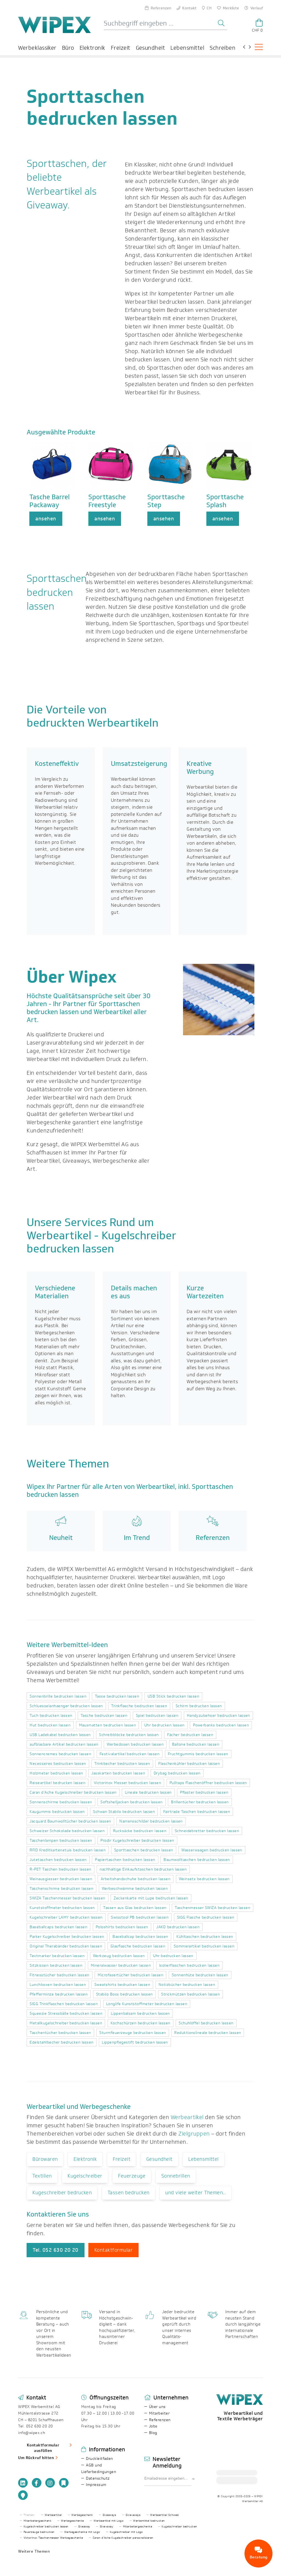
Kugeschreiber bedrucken (62, 2193)
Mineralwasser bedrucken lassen (121, 1965)
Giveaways (109, 2515)
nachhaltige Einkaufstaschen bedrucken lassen (143, 1869)
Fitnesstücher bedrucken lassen (59, 1975)
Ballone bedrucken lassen (196, 1744)
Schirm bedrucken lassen (199, 1706)
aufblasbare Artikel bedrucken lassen (64, 1744)
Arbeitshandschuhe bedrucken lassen (136, 1879)
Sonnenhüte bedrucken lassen (200, 1975)
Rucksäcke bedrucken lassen (140, 1831)
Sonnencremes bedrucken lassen (60, 1754)
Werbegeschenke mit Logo (82, 2532)
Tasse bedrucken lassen (117, 1696)
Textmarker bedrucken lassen (57, 1956)
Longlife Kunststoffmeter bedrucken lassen (147, 2004)
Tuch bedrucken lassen (51, 1716)
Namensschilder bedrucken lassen (151, 1821)
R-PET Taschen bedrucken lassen (60, 1869)
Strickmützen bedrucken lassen (190, 1994)
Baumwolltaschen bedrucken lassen (197, 1860)
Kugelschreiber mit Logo (126, 2532)
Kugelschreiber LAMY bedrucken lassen (66, 1917)
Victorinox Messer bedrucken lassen (127, 1783)
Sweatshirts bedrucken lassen (122, 1985)
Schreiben (223, 48)
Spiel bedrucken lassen (157, 1716)
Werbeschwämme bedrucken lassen (135, 1889)
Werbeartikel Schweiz (165, 2515)
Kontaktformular (113, 2250)
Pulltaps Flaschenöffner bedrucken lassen (208, 1783)
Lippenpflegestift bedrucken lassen (135, 2042)
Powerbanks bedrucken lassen (221, 1725)
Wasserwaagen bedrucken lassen (212, 1850)
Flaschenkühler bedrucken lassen (189, 1764)
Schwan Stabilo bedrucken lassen (124, 1812)
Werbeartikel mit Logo (109, 2521)
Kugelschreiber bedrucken (179, 2527)
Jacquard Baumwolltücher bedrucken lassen (70, 1821)
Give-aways (133, 2515)
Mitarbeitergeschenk (37, 2521)
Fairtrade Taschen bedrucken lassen (197, 1812)
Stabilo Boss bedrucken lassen (124, 1994)
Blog (153, 2433)
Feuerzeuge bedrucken (39, 2532)
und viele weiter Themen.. (196, 2193)
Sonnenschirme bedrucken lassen (61, 1802)
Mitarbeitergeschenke (138, 2527)
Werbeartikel (187, 2117)
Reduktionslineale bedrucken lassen (208, 2033)
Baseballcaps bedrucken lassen (58, 1927)
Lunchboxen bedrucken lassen (58, 1985)
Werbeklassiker (37, 48)
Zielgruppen (194, 2134)
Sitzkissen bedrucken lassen (56, 1965)
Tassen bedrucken (129, 2193)
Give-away (106, 2527)
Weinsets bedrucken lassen (204, 1879)
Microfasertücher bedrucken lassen (130, 1975)
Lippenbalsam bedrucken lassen (140, 2013)
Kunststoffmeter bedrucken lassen (62, 1908)
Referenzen (160, 2420)
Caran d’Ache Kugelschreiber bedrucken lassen (73, 1792)
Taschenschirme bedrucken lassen (61, 1889)
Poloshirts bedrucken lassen (122, 1927)
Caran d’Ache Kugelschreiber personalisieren (123, 2538)
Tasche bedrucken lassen (104, 1716)
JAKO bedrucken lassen (178, 1927)
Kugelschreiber (85, 2176)
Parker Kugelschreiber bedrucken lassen (67, 1937)
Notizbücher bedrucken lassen (187, 1985)
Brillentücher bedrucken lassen (200, 1802)
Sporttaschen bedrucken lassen (144, 1850)
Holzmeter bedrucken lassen (56, 1773)
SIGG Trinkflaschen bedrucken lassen (64, 2004)
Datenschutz (98, 2478)
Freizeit (121, 48)
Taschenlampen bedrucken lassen (61, 1840)
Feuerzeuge (132, 2176)
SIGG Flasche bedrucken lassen (206, 1917)
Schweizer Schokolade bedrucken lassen (67, 1831)
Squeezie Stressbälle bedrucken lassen (66, 2013)
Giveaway (84, 2527)
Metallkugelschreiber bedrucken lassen (66, 2023)
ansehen (46, 519)
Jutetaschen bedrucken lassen (58, 1860)
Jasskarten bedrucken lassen (118, 1773)
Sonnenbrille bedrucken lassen (58, 1696)
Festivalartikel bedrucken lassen (130, 1754)
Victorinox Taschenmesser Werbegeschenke (53, 2538)
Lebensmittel (187, 48)
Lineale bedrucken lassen (148, 1792)
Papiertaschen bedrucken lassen (125, 1860)
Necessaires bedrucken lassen (58, 1764)
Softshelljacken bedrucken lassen (131, 1802)
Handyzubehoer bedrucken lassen (218, 1716)
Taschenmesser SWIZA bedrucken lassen (213, 1908)
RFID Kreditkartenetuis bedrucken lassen (68, 1850)
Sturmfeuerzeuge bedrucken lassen (133, 2033)
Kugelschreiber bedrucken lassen (46, 2527)
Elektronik (92, 48)
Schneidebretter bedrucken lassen (207, 1831)
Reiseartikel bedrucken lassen (57, 1783)
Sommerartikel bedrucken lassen (204, 1946)
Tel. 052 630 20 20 (56, 2250)
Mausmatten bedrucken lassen (108, 1725)
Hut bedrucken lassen (50, 1725)
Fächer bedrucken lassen (190, 1735)
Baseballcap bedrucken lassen (140, 1937)
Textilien (42, 2176)
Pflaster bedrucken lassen (204, 1792)
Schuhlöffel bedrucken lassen (206, 2023)
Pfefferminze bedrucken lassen (59, 1994)
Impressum (96, 2485)
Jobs (153, 2426)
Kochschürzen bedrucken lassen (140, 2023)
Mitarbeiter (159, 2413)
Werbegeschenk (82, 2515)
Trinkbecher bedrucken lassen (122, 1764)
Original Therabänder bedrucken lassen (66, 1946)
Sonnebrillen (176, 2176)
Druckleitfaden (99, 2459)
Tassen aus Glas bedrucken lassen (135, 1908)
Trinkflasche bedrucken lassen (139, 1706)
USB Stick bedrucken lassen (173, 1696)
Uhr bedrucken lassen (165, 1725)
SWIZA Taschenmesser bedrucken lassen (67, 1898)
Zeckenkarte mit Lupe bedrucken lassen (151, 1898)
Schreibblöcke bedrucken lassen (129, 1735)
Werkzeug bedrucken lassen (119, 1956)
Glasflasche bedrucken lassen (138, 1946)
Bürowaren (45, 2159)
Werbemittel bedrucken (149, 2521)
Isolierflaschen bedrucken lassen (189, 1965)
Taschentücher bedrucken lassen (60, 2033)
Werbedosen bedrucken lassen (135, 1744)
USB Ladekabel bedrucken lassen (60, 1735)
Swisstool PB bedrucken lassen (140, 1917)
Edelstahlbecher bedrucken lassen (61, 2042)
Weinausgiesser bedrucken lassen (61, 1879)
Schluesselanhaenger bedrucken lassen (66, 1706)
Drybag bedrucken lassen (177, 1773)
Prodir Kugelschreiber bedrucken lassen (137, 1840)
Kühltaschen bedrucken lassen (205, 1937)
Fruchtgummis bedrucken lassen (198, 1754)
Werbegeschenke (72, 2521)
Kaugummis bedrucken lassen (57, 1812)
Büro (68, 48)
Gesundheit (151, 48)
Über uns (157, 2407)
